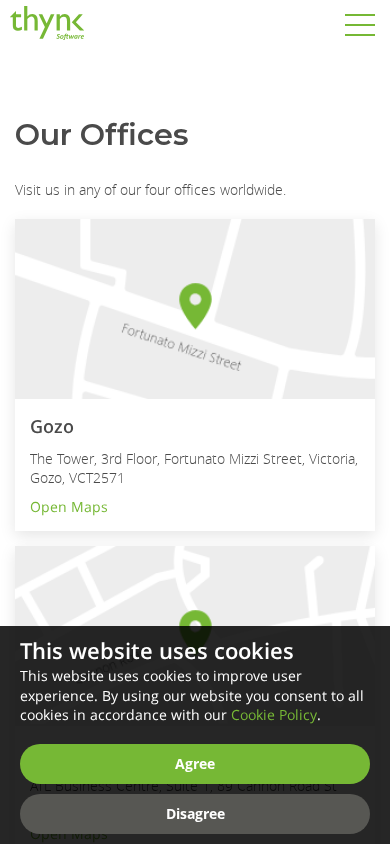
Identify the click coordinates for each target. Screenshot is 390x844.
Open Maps (69, 506)
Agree (195, 763)
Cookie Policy (274, 714)
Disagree (195, 813)
